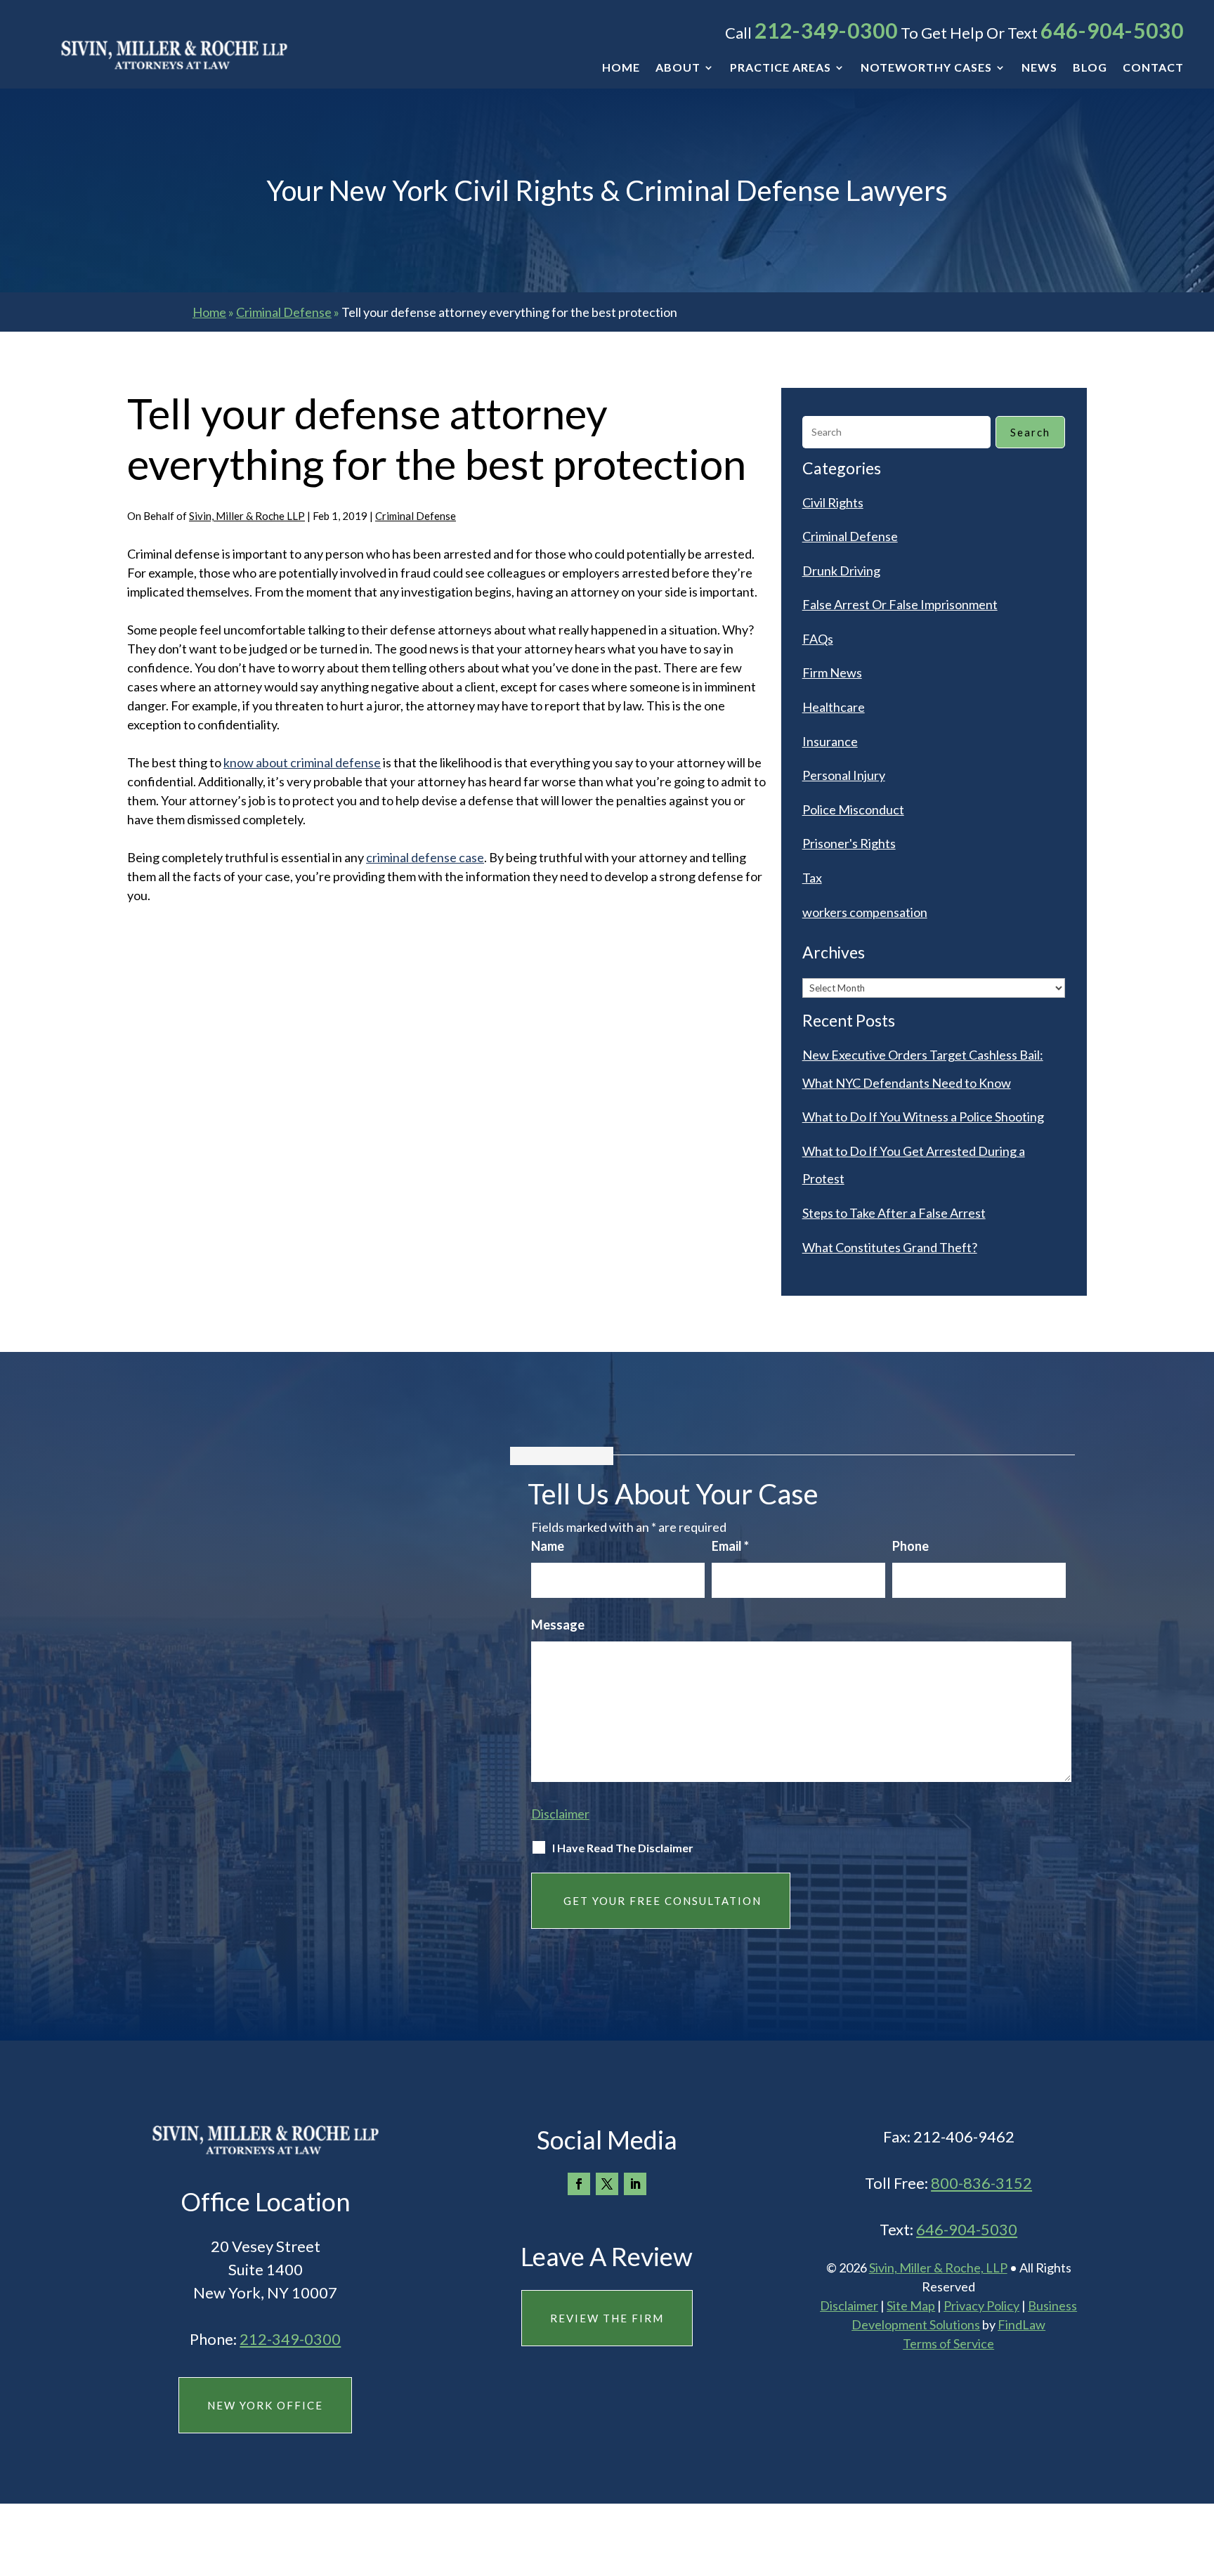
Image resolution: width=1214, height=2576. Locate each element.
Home (621, 68)
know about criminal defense (302, 762)
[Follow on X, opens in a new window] (607, 2184)
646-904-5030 (1112, 30)
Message (558, 1625)
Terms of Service (948, 2343)
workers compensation (865, 912)
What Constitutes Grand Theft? (890, 1247)
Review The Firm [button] (607, 2318)
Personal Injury (844, 775)
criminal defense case (425, 857)
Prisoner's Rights (849, 843)
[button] (1200, 2474)
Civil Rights (833, 502)
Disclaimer (560, 1814)
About (678, 68)
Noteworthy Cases (926, 68)
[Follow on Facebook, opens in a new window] (579, 2184)
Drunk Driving (841, 571)
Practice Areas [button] (781, 68)
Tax (812, 878)
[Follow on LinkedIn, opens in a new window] (635, 2184)
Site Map (911, 2305)
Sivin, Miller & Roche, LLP (938, 2268)
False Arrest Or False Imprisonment (900, 604)
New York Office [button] (265, 2405)
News (1039, 68)
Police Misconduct (853, 809)
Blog (1090, 68)
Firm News (832, 672)
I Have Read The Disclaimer (623, 1848)
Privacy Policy (981, 2305)
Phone (910, 1546)
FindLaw (1022, 2324)
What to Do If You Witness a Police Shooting (923, 1117)
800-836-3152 (981, 2183)
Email (730, 1546)
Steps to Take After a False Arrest (894, 1213)
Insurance (830, 741)
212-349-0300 (826, 30)
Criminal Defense (416, 516)
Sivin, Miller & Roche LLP (247, 516)
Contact (1153, 68)
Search (1030, 432)
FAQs (818, 639)
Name (548, 1546)
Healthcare (834, 707)
